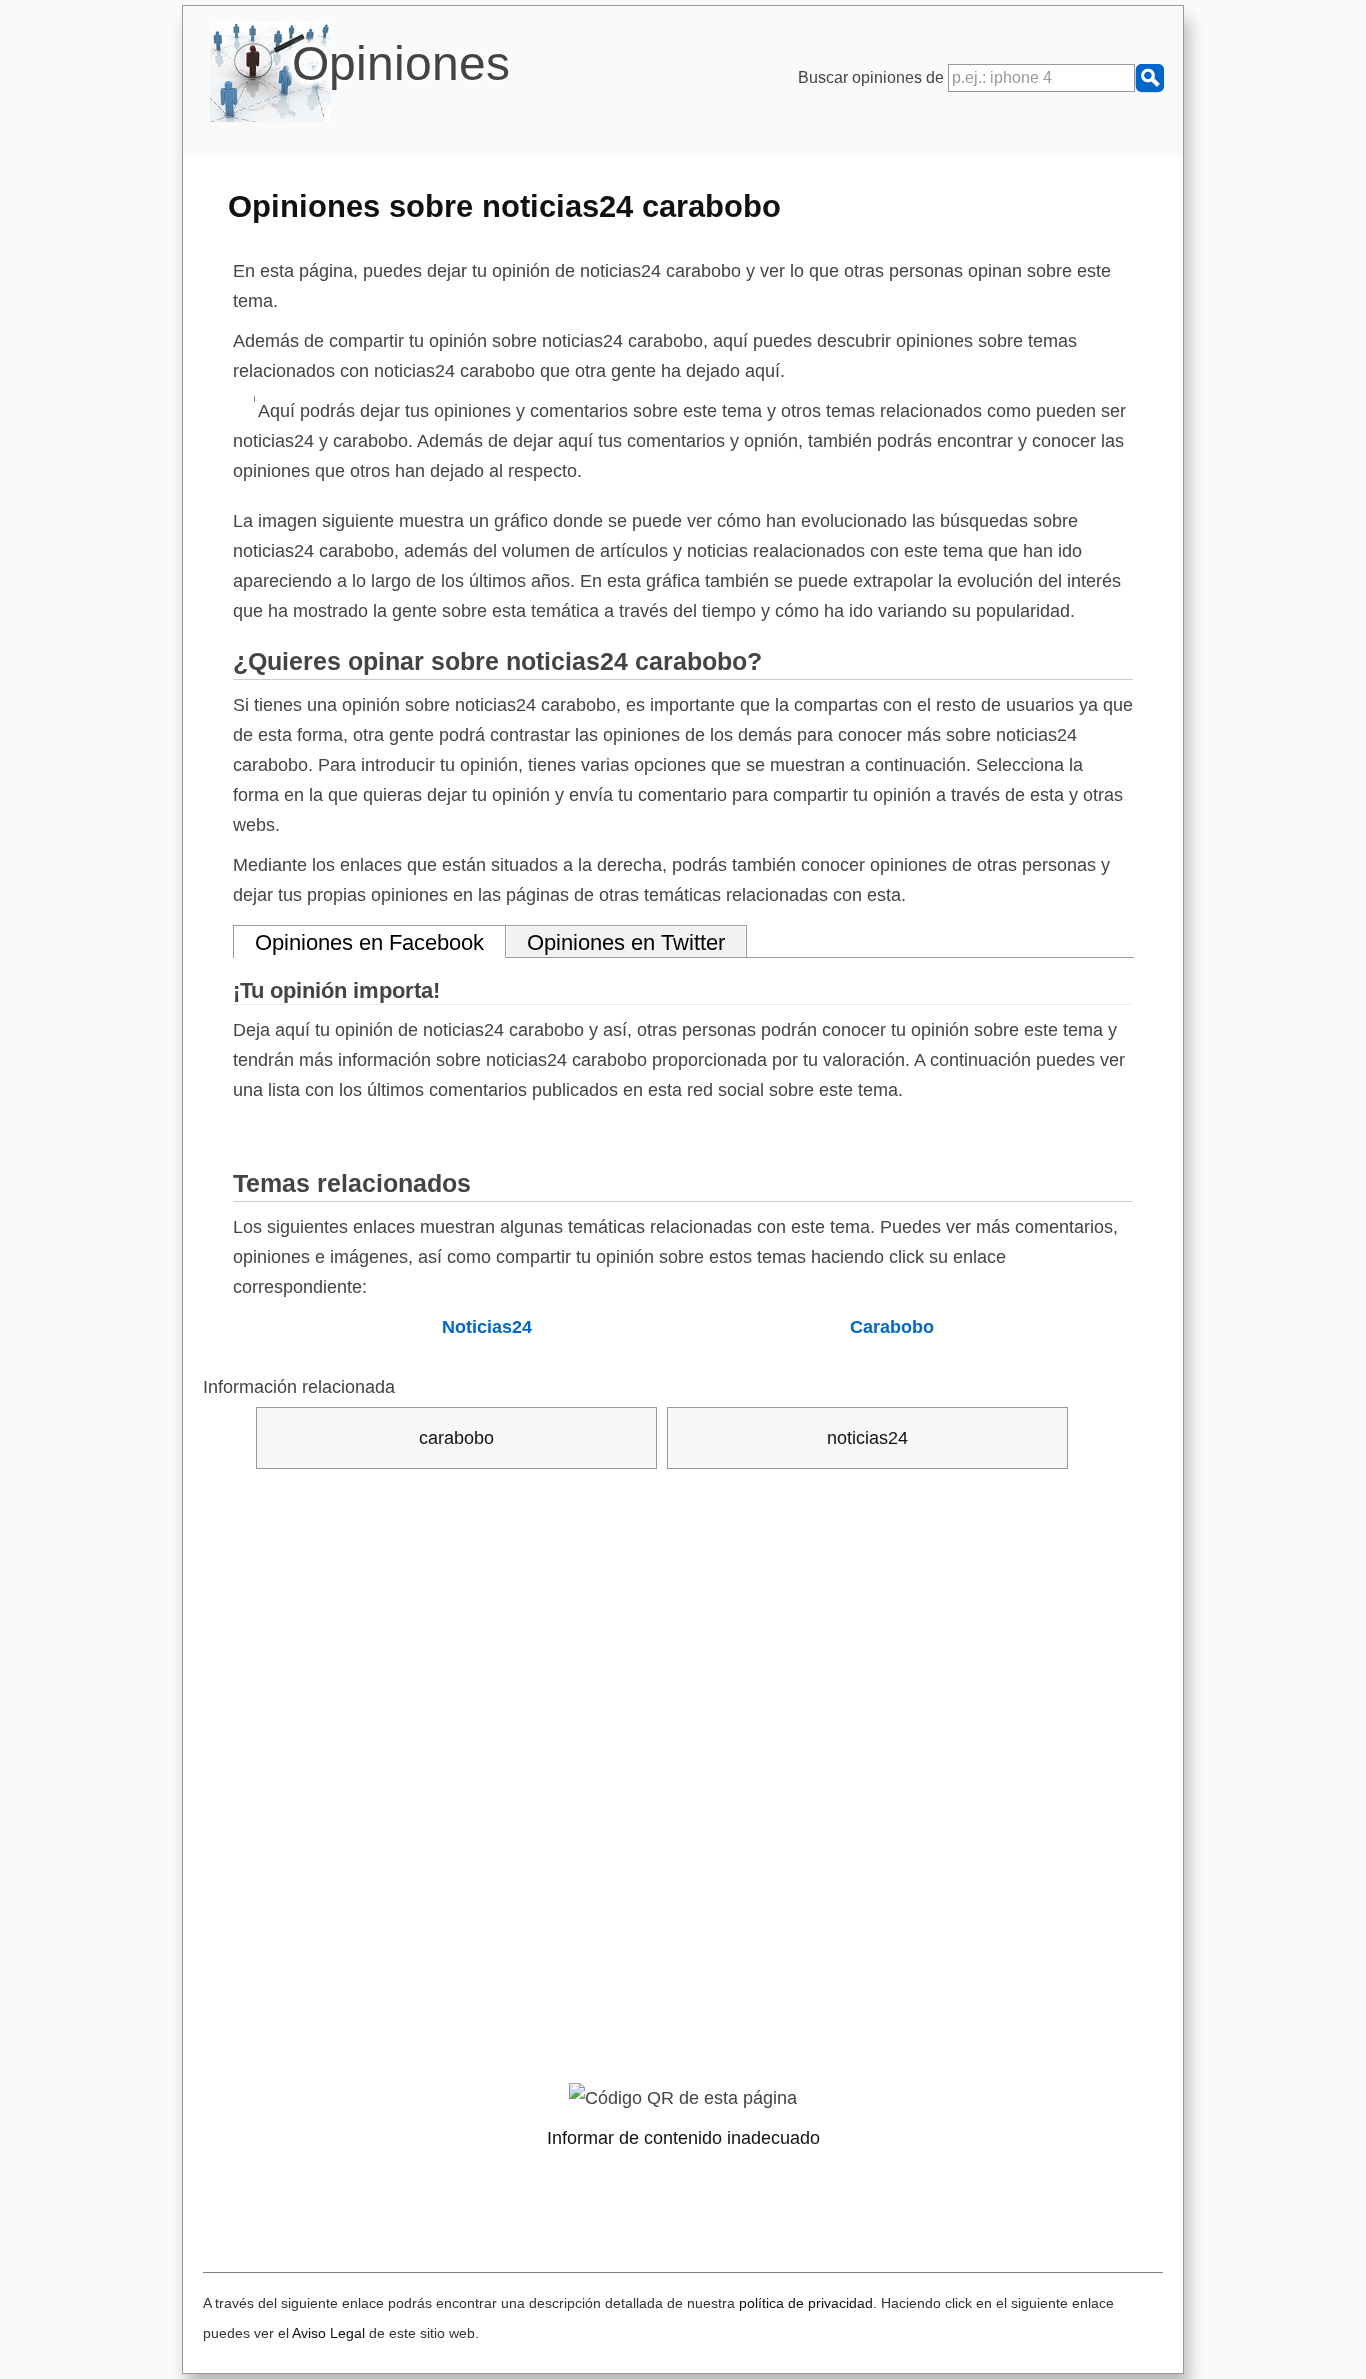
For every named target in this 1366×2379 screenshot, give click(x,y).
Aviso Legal (328, 2333)
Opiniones (401, 63)
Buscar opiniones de (873, 77)
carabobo (456, 1438)
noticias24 (867, 1438)
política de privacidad (806, 2303)
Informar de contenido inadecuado (683, 2138)
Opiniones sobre (504, 206)
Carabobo (892, 1327)
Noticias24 (487, 1327)
